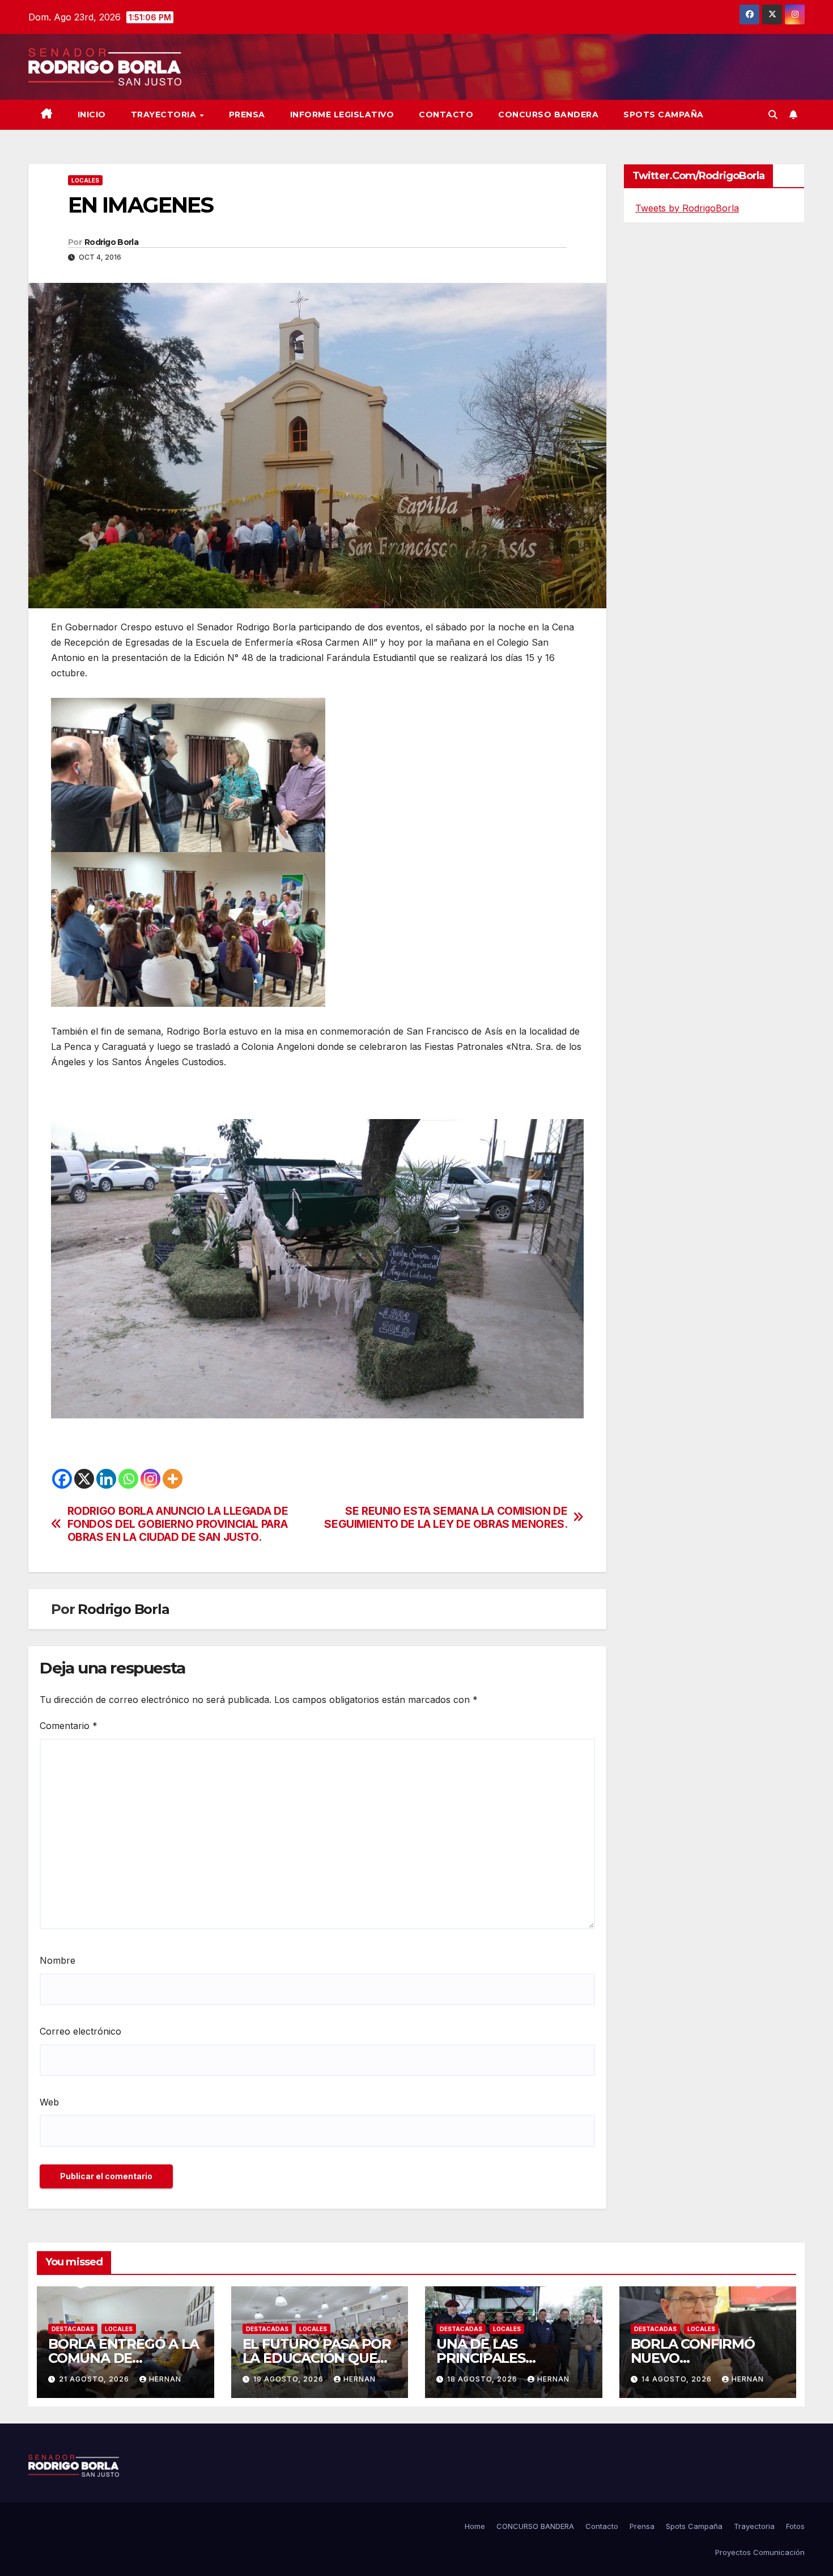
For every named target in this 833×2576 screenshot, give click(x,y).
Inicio (92, 115)
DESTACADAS (73, 2329)
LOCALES (85, 180)
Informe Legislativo (342, 115)
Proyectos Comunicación (760, 2552)
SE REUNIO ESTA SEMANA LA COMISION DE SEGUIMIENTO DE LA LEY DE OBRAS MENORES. (446, 1518)
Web (49, 2102)
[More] (173, 1479)
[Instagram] (150, 1479)
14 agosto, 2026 (678, 2379)
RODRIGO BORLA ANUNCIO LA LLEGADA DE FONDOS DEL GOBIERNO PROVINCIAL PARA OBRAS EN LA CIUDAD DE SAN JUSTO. (178, 1524)
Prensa (247, 115)
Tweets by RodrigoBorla (687, 208)
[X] (84, 1479)
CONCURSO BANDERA (548, 115)
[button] (773, 115)
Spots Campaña (694, 2526)
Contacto (446, 115)
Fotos (795, 2526)
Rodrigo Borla (111, 242)
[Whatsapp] (128, 1479)
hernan (165, 2379)
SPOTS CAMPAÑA (664, 115)
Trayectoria (165, 115)
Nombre (58, 1960)
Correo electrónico (80, 2031)
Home (475, 2526)
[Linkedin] (106, 1479)
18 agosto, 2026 (483, 2379)
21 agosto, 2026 (95, 2379)
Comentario (69, 1726)
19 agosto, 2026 (290, 2379)
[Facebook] (62, 1479)
